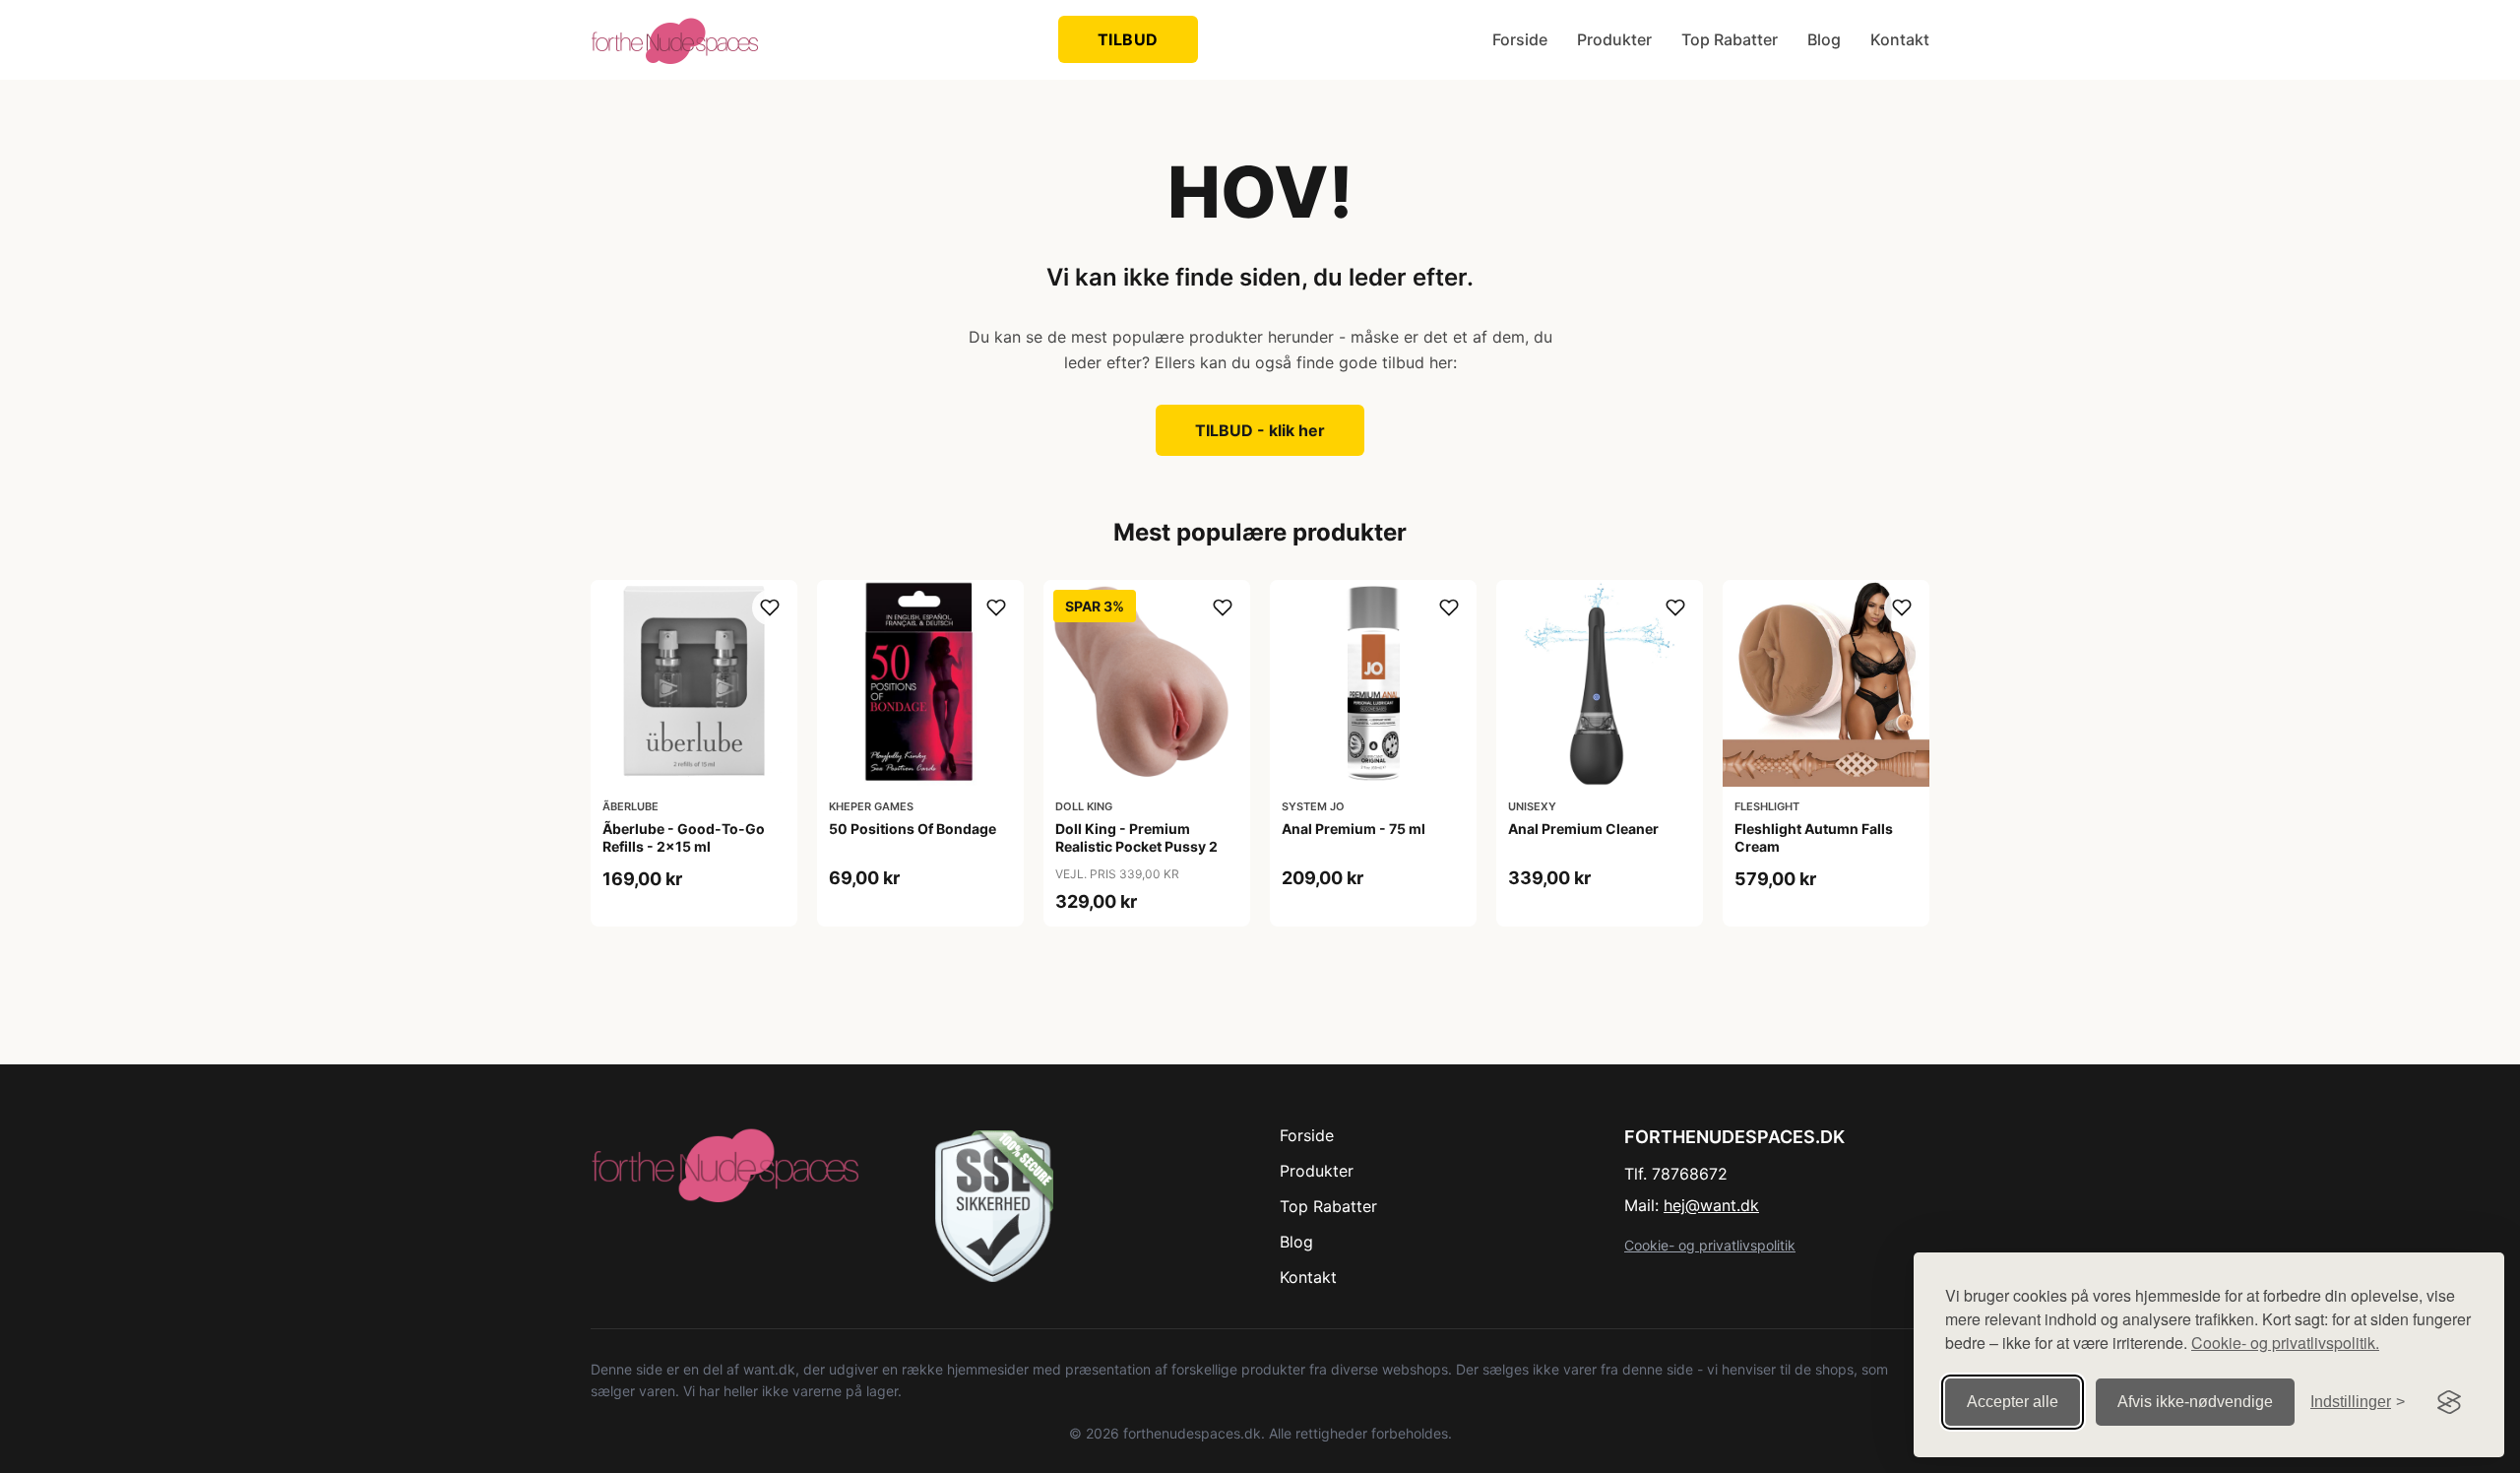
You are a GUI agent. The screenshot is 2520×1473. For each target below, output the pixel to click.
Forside (1520, 39)
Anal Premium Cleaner (1583, 829)
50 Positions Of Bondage (913, 829)
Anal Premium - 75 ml (1354, 829)
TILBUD (1128, 39)
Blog (1824, 39)
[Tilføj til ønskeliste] (770, 608)
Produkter (1614, 39)
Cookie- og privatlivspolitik (1710, 1245)
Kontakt (1900, 39)
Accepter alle (2013, 1402)
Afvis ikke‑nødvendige (2195, 1402)
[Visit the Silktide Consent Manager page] (2449, 1402)
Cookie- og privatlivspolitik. (2285, 1343)
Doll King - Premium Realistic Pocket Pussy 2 (1136, 837)
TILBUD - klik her (1260, 430)
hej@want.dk (1711, 1205)
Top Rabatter (1730, 39)
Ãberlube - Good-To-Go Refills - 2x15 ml (684, 837)
